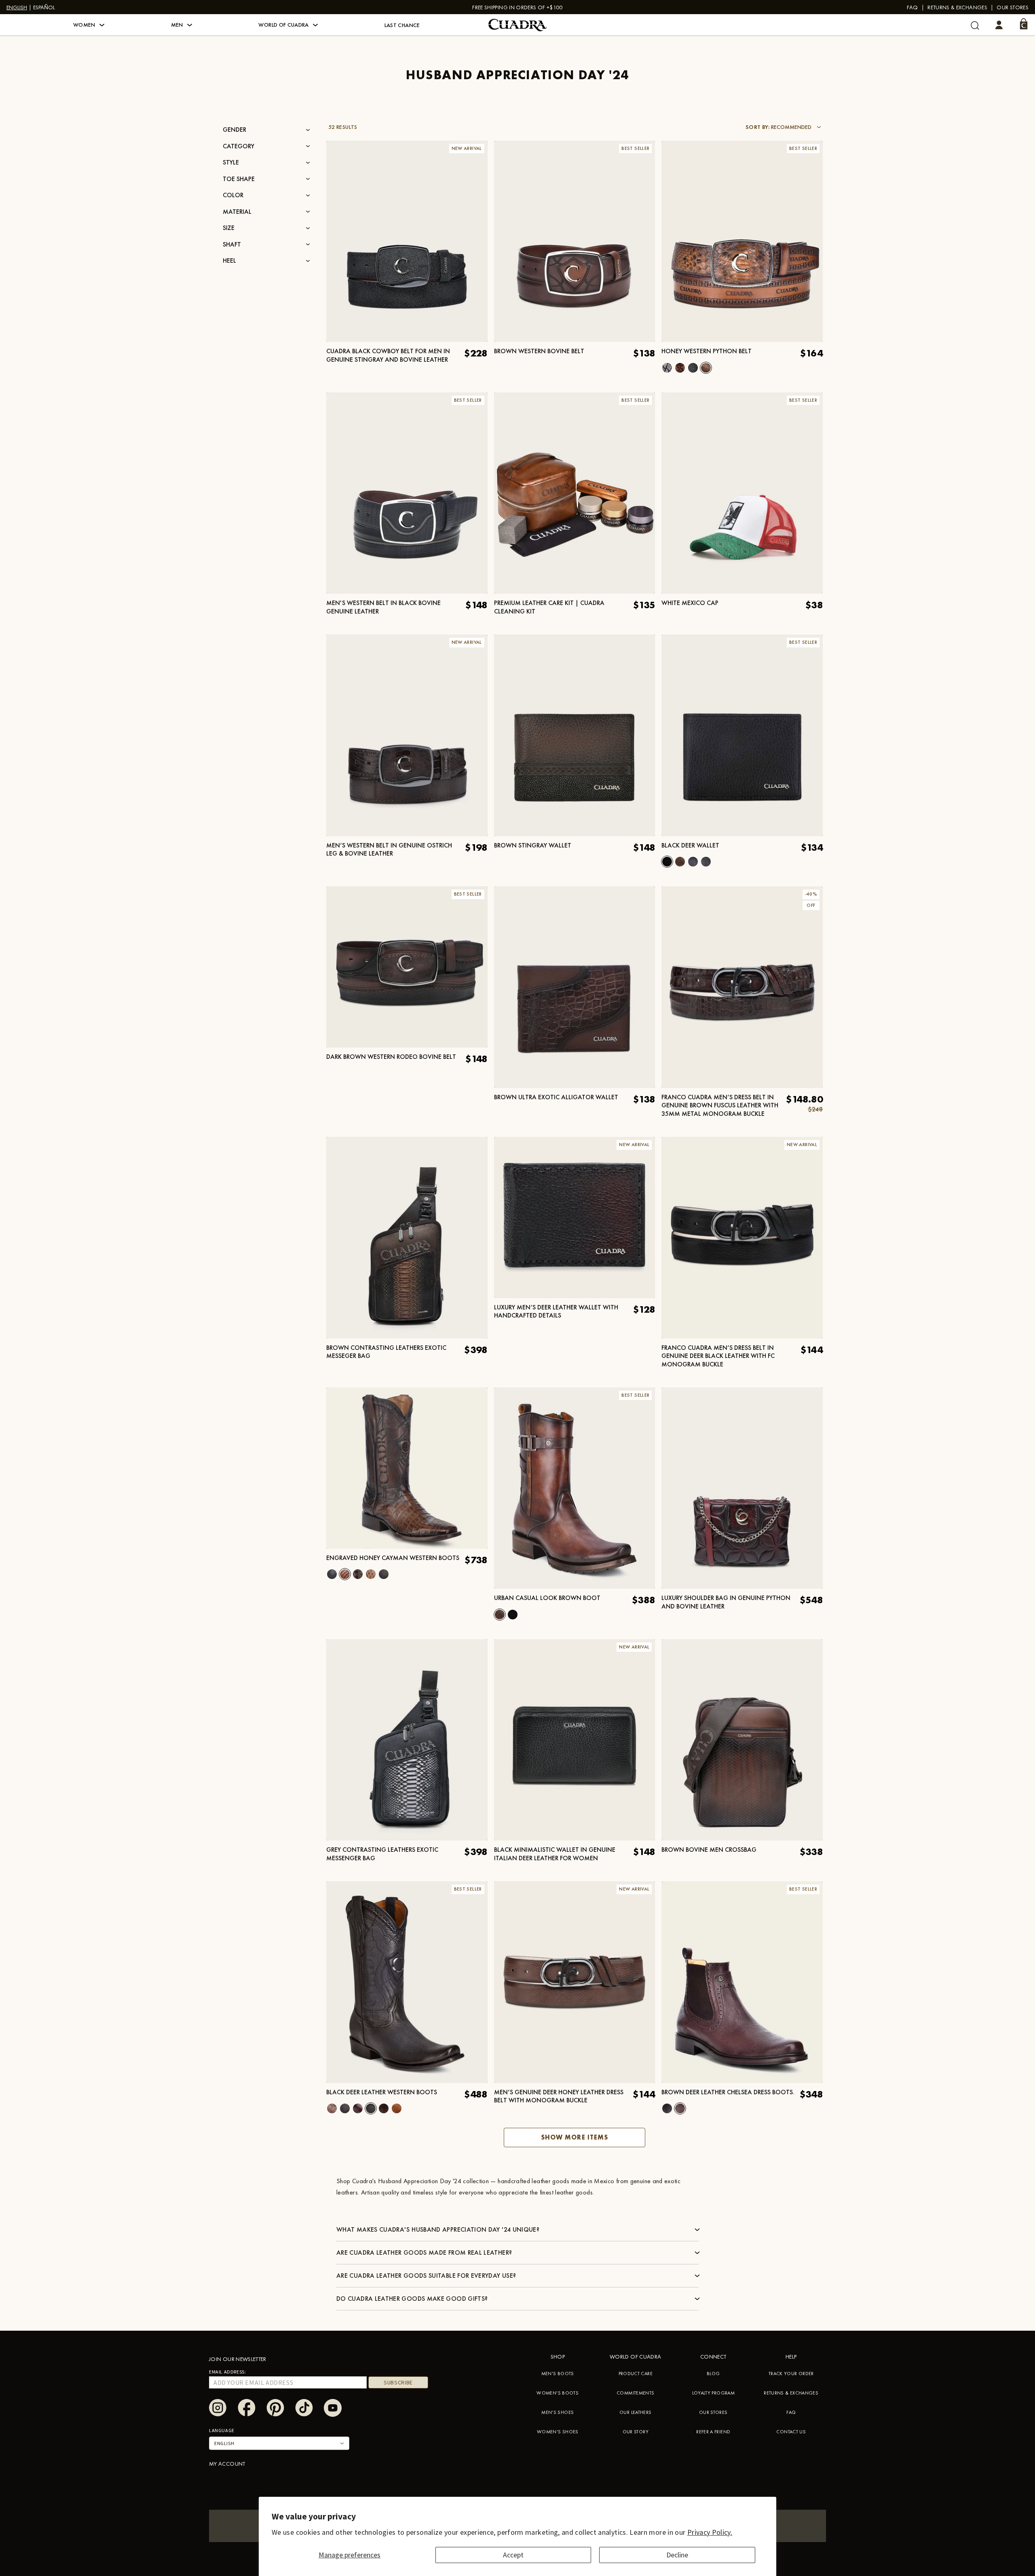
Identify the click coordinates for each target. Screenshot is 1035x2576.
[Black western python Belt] (667, 368)
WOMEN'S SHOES (558, 2432)
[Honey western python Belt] (706, 368)
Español (44, 7)
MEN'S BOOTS (558, 2374)
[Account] (999, 25)
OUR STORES (713, 2412)
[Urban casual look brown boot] (500, 1615)
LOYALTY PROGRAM (713, 2393)
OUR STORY (636, 2432)
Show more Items (575, 2137)
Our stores (1013, 7)
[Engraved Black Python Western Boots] (345, 2108)
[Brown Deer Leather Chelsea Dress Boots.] (680, 2108)
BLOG (713, 2374)
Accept (513, 2555)
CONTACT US (791, 2432)
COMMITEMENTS (635, 2393)
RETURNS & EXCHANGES (791, 2393)
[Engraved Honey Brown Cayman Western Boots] (358, 1574)
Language (222, 2430)
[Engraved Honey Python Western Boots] (332, 2108)
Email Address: (227, 2372)
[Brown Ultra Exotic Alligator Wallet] (575, 987)
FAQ (912, 7)
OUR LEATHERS (635, 2412)
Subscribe (398, 2382)
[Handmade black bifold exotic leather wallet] (693, 862)
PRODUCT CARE (636, 2374)
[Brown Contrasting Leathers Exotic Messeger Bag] (407, 1237)
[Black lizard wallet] (706, 862)
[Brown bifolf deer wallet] (680, 862)
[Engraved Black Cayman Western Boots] (332, 1574)
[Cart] (1024, 24)
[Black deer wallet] (667, 862)
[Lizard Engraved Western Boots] (384, 2108)
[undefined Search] (975, 25)
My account (227, 2464)
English (17, 7)
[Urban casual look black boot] (513, 1615)
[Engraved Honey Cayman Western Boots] (407, 1468)
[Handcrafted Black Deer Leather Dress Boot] (667, 2108)
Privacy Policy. (710, 2532)
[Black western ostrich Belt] (693, 368)
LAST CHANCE (402, 25)
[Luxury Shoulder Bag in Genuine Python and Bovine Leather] (742, 1488)
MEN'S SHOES (558, 2412)
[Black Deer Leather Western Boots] (371, 2108)
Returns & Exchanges (957, 7)
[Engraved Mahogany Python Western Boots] (384, 1574)
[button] (89, 25)
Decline (677, 2555)
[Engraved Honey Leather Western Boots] (397, 2108)
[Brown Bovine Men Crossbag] (742, 1740)
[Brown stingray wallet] (575, 735)
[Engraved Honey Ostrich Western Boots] (371, 1574)
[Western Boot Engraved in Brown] (358, 2108)
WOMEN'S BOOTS (558, 2393)
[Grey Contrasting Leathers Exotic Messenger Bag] (407, 1740)
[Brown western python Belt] (680, 368)
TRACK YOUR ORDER (791, 2374)
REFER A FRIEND (713, 2432)
